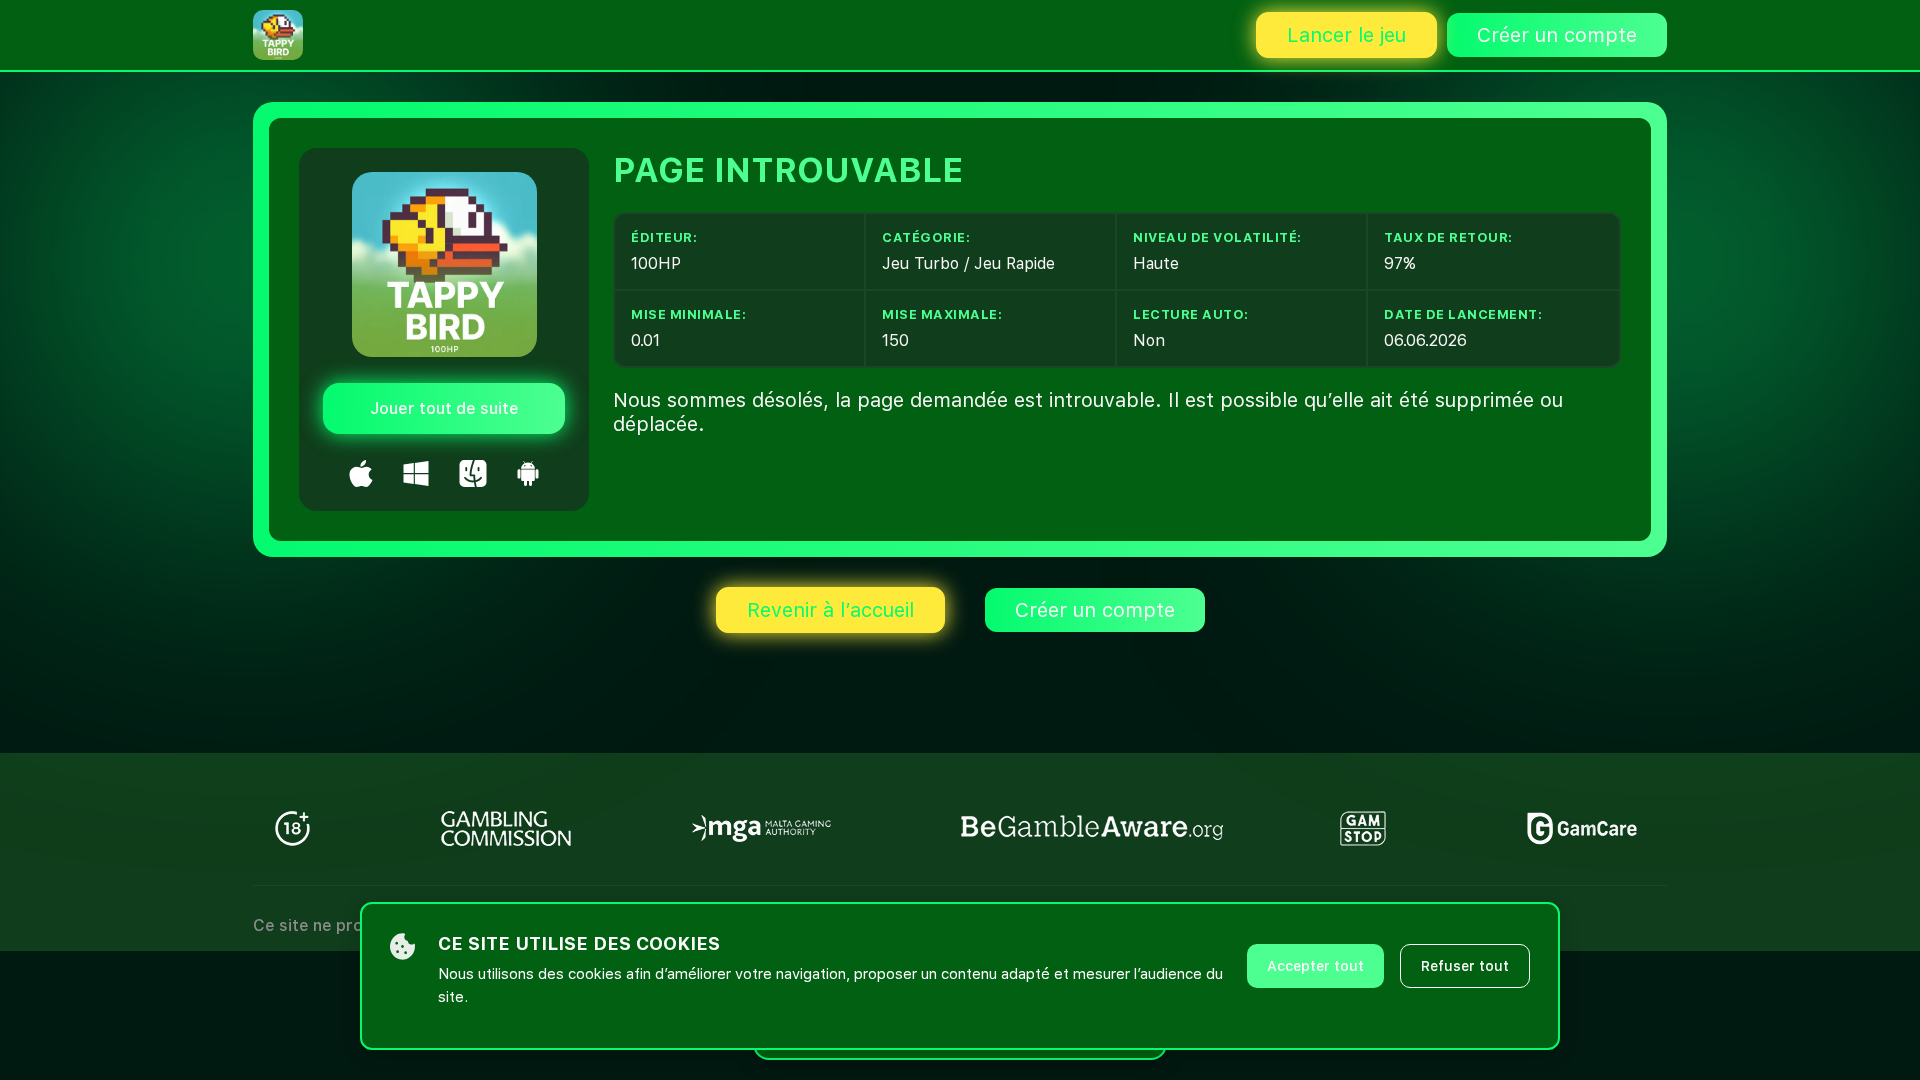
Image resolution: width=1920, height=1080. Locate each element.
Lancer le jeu (1346, 35)
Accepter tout (1315, 966)
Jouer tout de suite (444, 408)
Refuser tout (1465, 966)
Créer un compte (1557, 35)
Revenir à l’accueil (830, 610)
